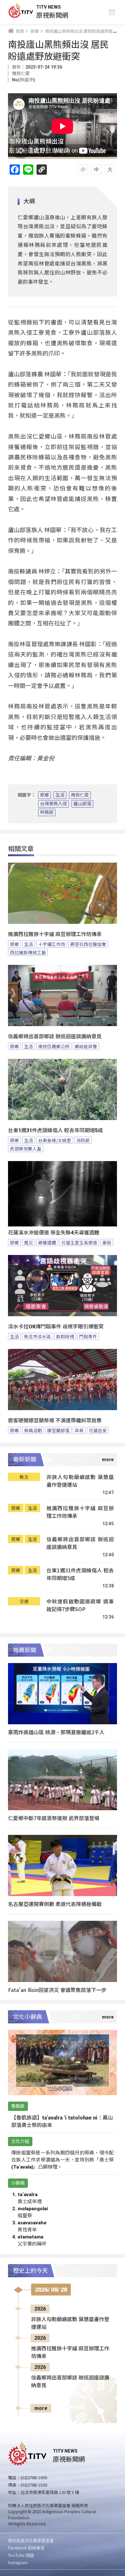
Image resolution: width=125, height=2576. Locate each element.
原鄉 (45, 795)
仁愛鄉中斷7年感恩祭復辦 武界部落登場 (54, 1818)
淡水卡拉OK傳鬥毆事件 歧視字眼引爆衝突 (56, 1327)
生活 (60, 795)
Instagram (18, 2562)
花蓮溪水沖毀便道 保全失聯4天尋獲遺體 (54, 1233)
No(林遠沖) (23, 80)
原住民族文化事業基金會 (31, 2540)
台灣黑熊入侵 (54, 804)
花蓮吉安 (98, 1430)
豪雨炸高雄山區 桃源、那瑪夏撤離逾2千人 (56, 1732)
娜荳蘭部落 (58, 1430)
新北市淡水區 (37, 1336)
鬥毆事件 (88, 1336)
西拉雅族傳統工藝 (28, 952)
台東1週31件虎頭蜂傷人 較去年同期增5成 (55, 1130)
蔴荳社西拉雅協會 (88, 944)
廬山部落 (82, 804)
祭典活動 (33, 1430)
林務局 (47, 812)
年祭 (79, 1430)
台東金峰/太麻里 (55, 1140)
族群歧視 (65, 1336)
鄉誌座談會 (86, 1046)
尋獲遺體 (47, 1242)
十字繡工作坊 (52, 944)
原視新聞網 (52, 15)
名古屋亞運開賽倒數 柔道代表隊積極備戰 (55, 1904)
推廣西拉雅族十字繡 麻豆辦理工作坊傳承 (55, 934)
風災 (29, 1242)
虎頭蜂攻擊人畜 (26, 1149)
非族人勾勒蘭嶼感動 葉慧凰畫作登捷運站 (80, 1481)
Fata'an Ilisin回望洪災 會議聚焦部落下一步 (57, 1990)
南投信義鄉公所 (54, 1046)
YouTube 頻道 (21, 2555)
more (41, 2408)
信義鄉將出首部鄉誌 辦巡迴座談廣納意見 (55, 1037)
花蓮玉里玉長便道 (79, 1242)
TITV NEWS (49, 7)
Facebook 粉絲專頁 (26, 2548)
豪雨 (107, 1242)
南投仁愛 (80, 795)
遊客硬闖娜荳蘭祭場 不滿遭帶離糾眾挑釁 (55, 1421)
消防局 (83, 1140)
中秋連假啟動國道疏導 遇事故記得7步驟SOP (80, 1605)
